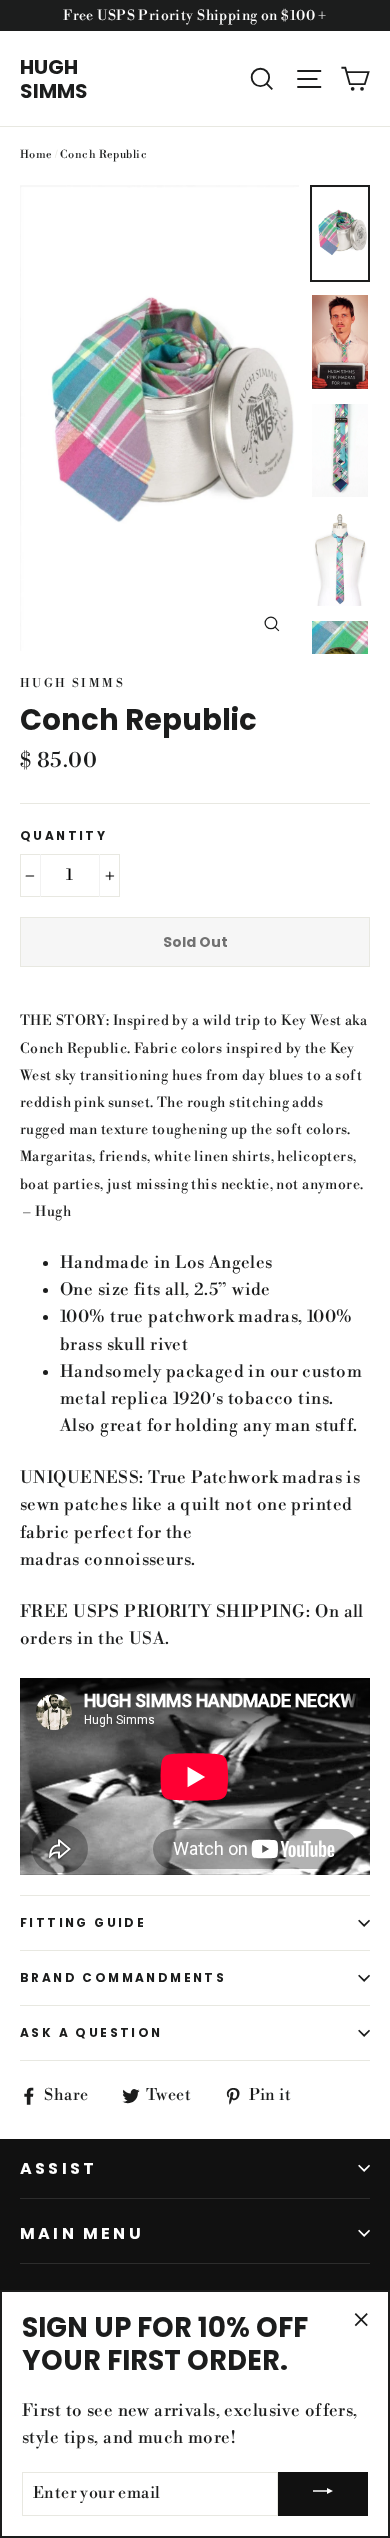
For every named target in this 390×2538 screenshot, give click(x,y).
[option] (159, 418)
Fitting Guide (83, 1922)
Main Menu (82, 2233)
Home (36, 155)
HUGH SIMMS (54, 79)
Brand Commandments (123, 1977)
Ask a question (91, 2032)
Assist (58, 2168)
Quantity (63, 836)
